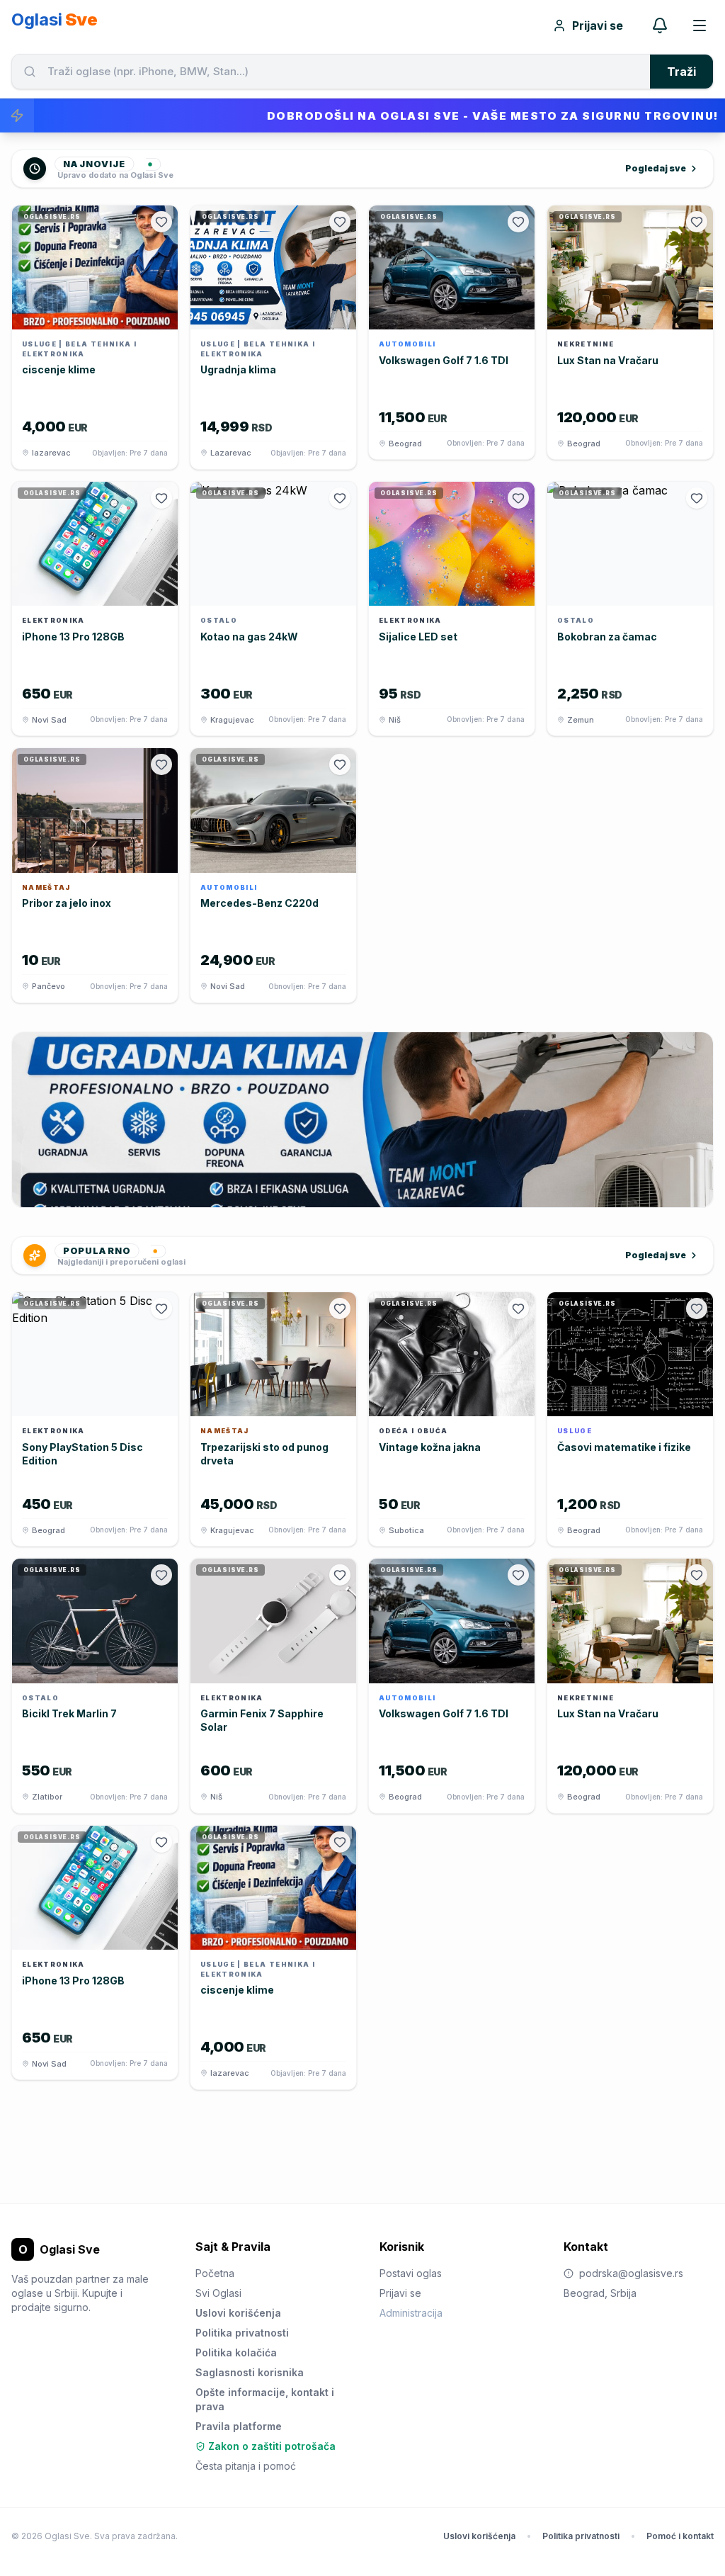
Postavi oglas (411, 2273)
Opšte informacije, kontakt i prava (265, 2399)
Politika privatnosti (242, 2333)
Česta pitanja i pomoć (246, 2466)
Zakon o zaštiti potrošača (272, 2446)
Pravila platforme (239, 2426)
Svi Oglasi (218, 2293)
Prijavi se (598, 26)
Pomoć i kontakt (680, 2536)
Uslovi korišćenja (238, 2313)
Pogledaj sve (656, 168)
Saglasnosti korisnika (250, 2372)
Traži (681, 72)
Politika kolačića (236, 2352)
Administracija (411, 2313)
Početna (215, 2273)
